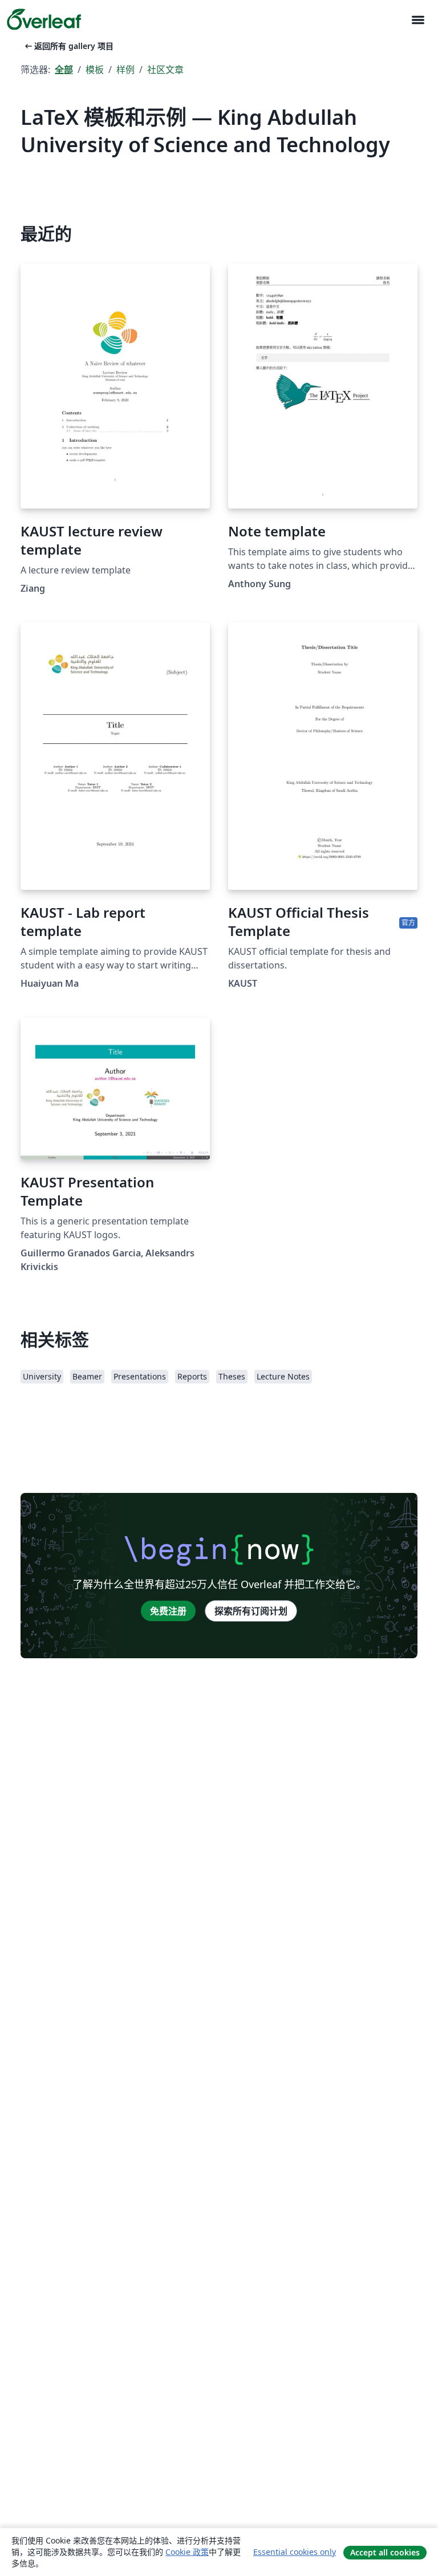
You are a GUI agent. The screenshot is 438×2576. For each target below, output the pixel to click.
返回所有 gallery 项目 (68, 46)
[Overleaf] (44, 19)
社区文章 (165, 70)
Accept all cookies (385, 2552)
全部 (64, 70)
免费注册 (168, 1611)
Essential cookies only (295, 2552)
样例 (125, 70)
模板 (95, 70)
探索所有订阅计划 (251, 1611)
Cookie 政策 (187, 2552)
